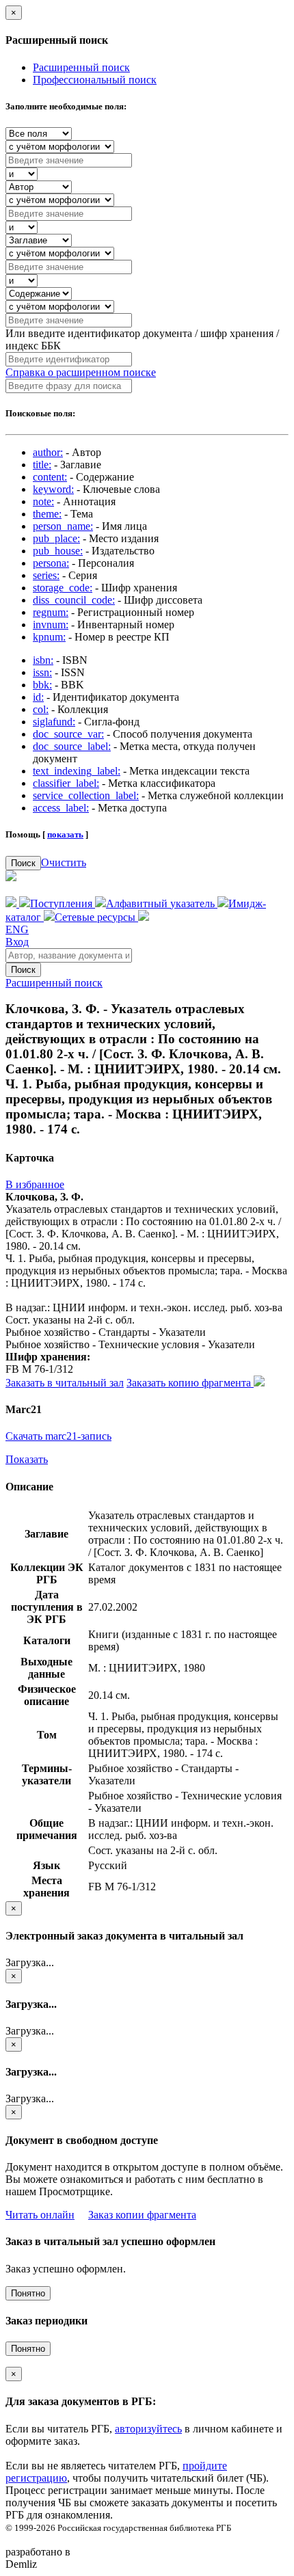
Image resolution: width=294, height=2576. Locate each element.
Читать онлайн (40, 2215)
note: (43, 501)
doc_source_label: (72, 746)
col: (41, 709)
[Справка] (144, 917)
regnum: (51, 612)
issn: (42, 672)
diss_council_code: (74, 600)
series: (46, 575)
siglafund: (54, 722)
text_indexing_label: (77, 771)
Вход (17, 942)
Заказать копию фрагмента (190, 1383)
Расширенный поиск (81, 67)
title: (42, 465)
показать (65, 834)
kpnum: (49, 637)
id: (38, 697)
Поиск (23, 863)
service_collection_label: (86, 795)
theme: (47, 514)
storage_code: (63, 588)
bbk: (42, 685)
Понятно (28, 2293)
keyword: (53, 489)
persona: (51, 563)
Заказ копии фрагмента (142, 2215)
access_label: (61, 808)
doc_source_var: (68, 734)
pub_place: (56, 538)
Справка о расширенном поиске (81, 372)
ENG (17, 929)
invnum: (51, 625)
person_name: (63, 526)
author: (48, 452)
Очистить (64, 862)
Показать (27, 1459)
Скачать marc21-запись (58, 1436)
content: (50, 477)
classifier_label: (66, 783)
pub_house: (58, 551)
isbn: (43, 660)
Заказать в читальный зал (65, 1383)
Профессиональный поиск (95, 80)
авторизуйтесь (148, 2429)
